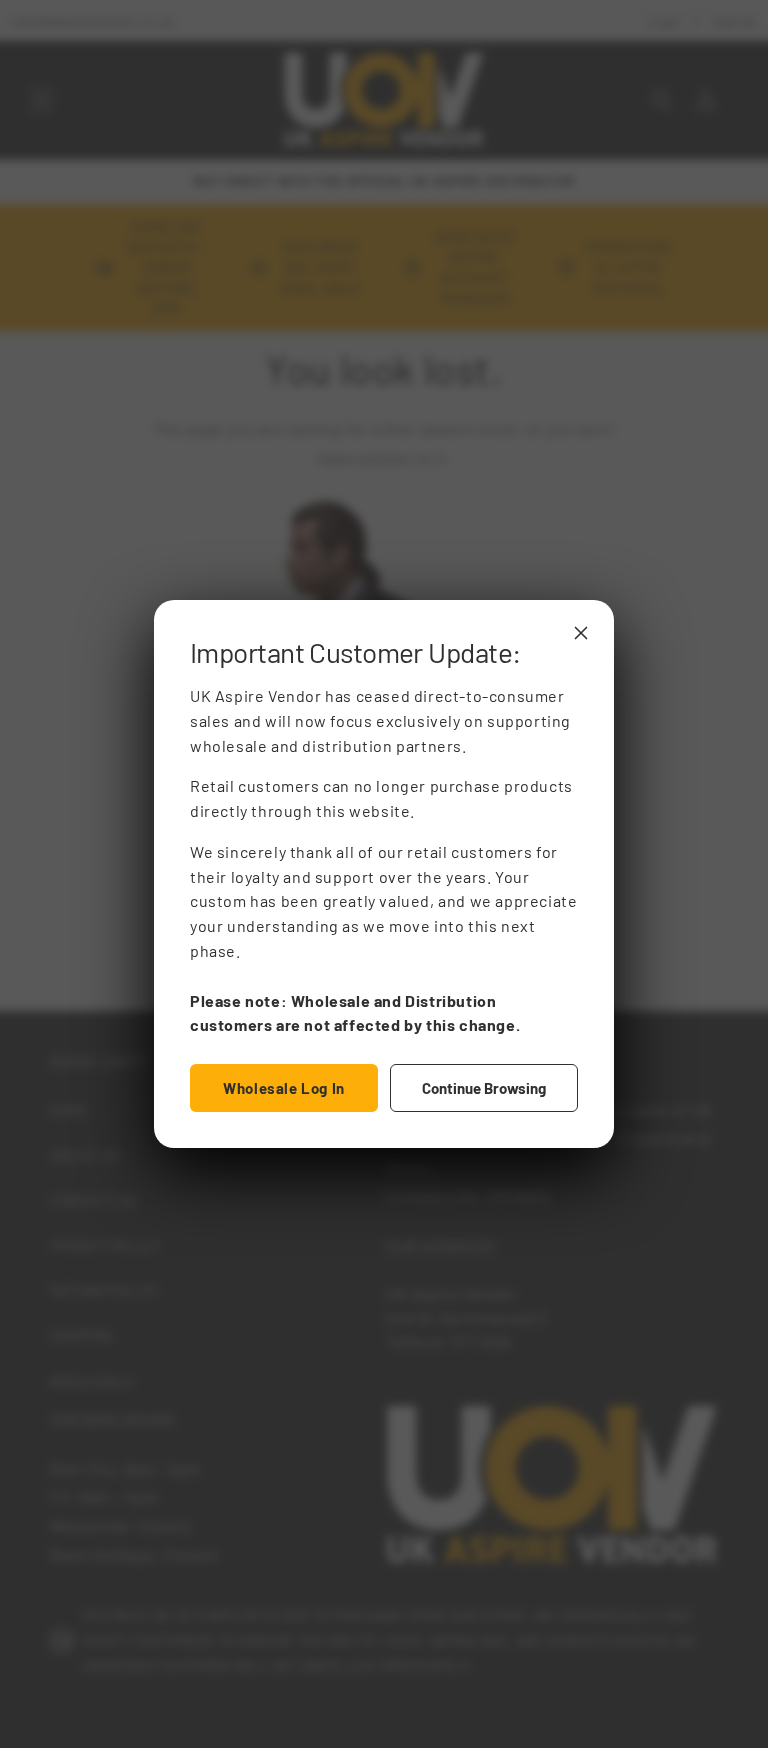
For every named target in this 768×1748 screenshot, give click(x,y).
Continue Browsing (484, 1088)
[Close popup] (581, 633)
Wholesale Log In (284, 1088)
